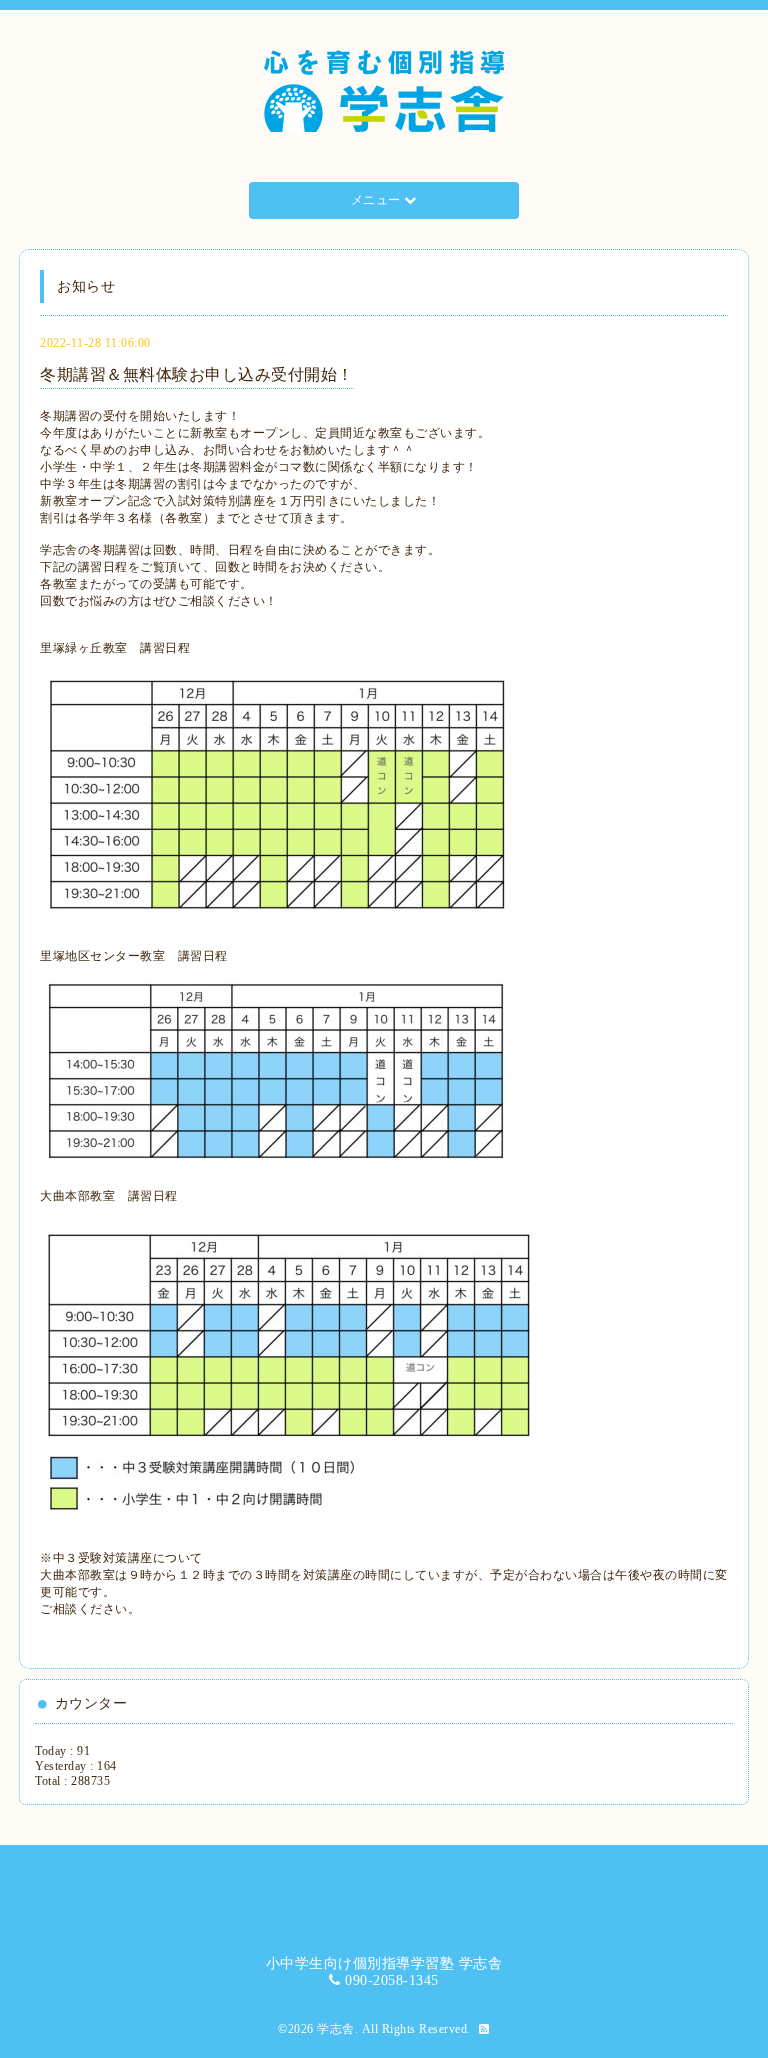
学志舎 (336, 2029)
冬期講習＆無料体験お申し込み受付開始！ (197, 374)
